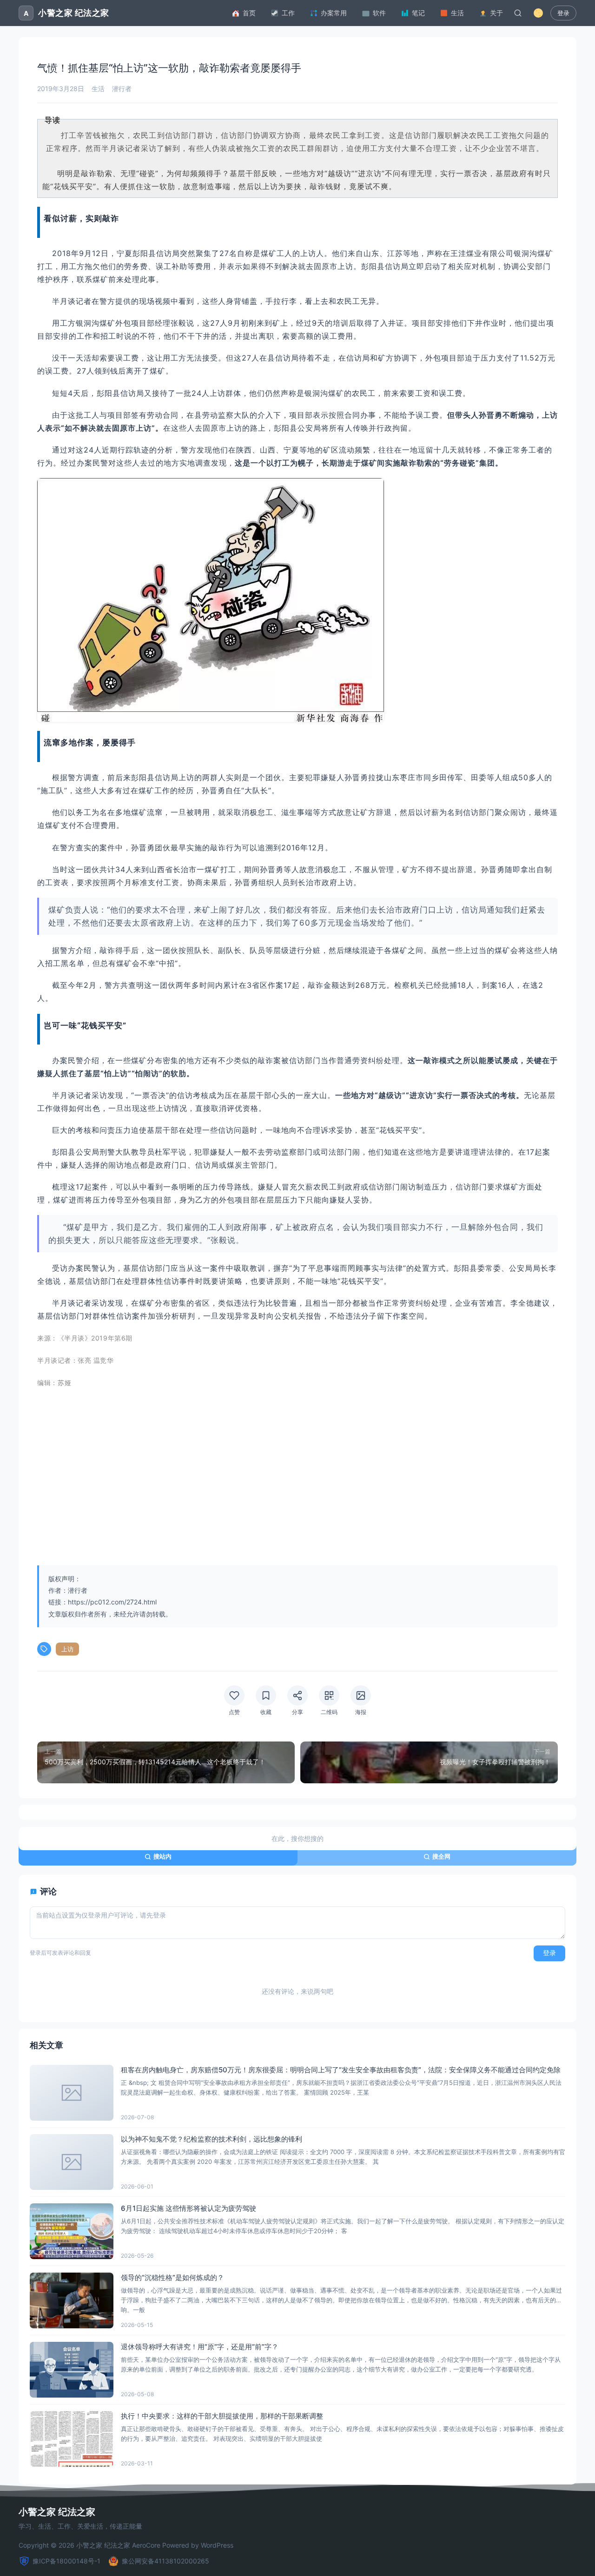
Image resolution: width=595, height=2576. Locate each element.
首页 (249, 13)
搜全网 (441, 1856)
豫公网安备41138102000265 (165, 2561)
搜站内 (162, 1856)
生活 (457, 13)
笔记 (418, 13)
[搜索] (518, 13)
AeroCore (146, 2545)
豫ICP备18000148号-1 (66, 2561)
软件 (379, 13)
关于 (496, 13)
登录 (563, 13)
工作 (288, 13)
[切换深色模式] (538, 13)
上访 (67, 1649)
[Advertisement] (297, 1489)
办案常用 (334, 13)
